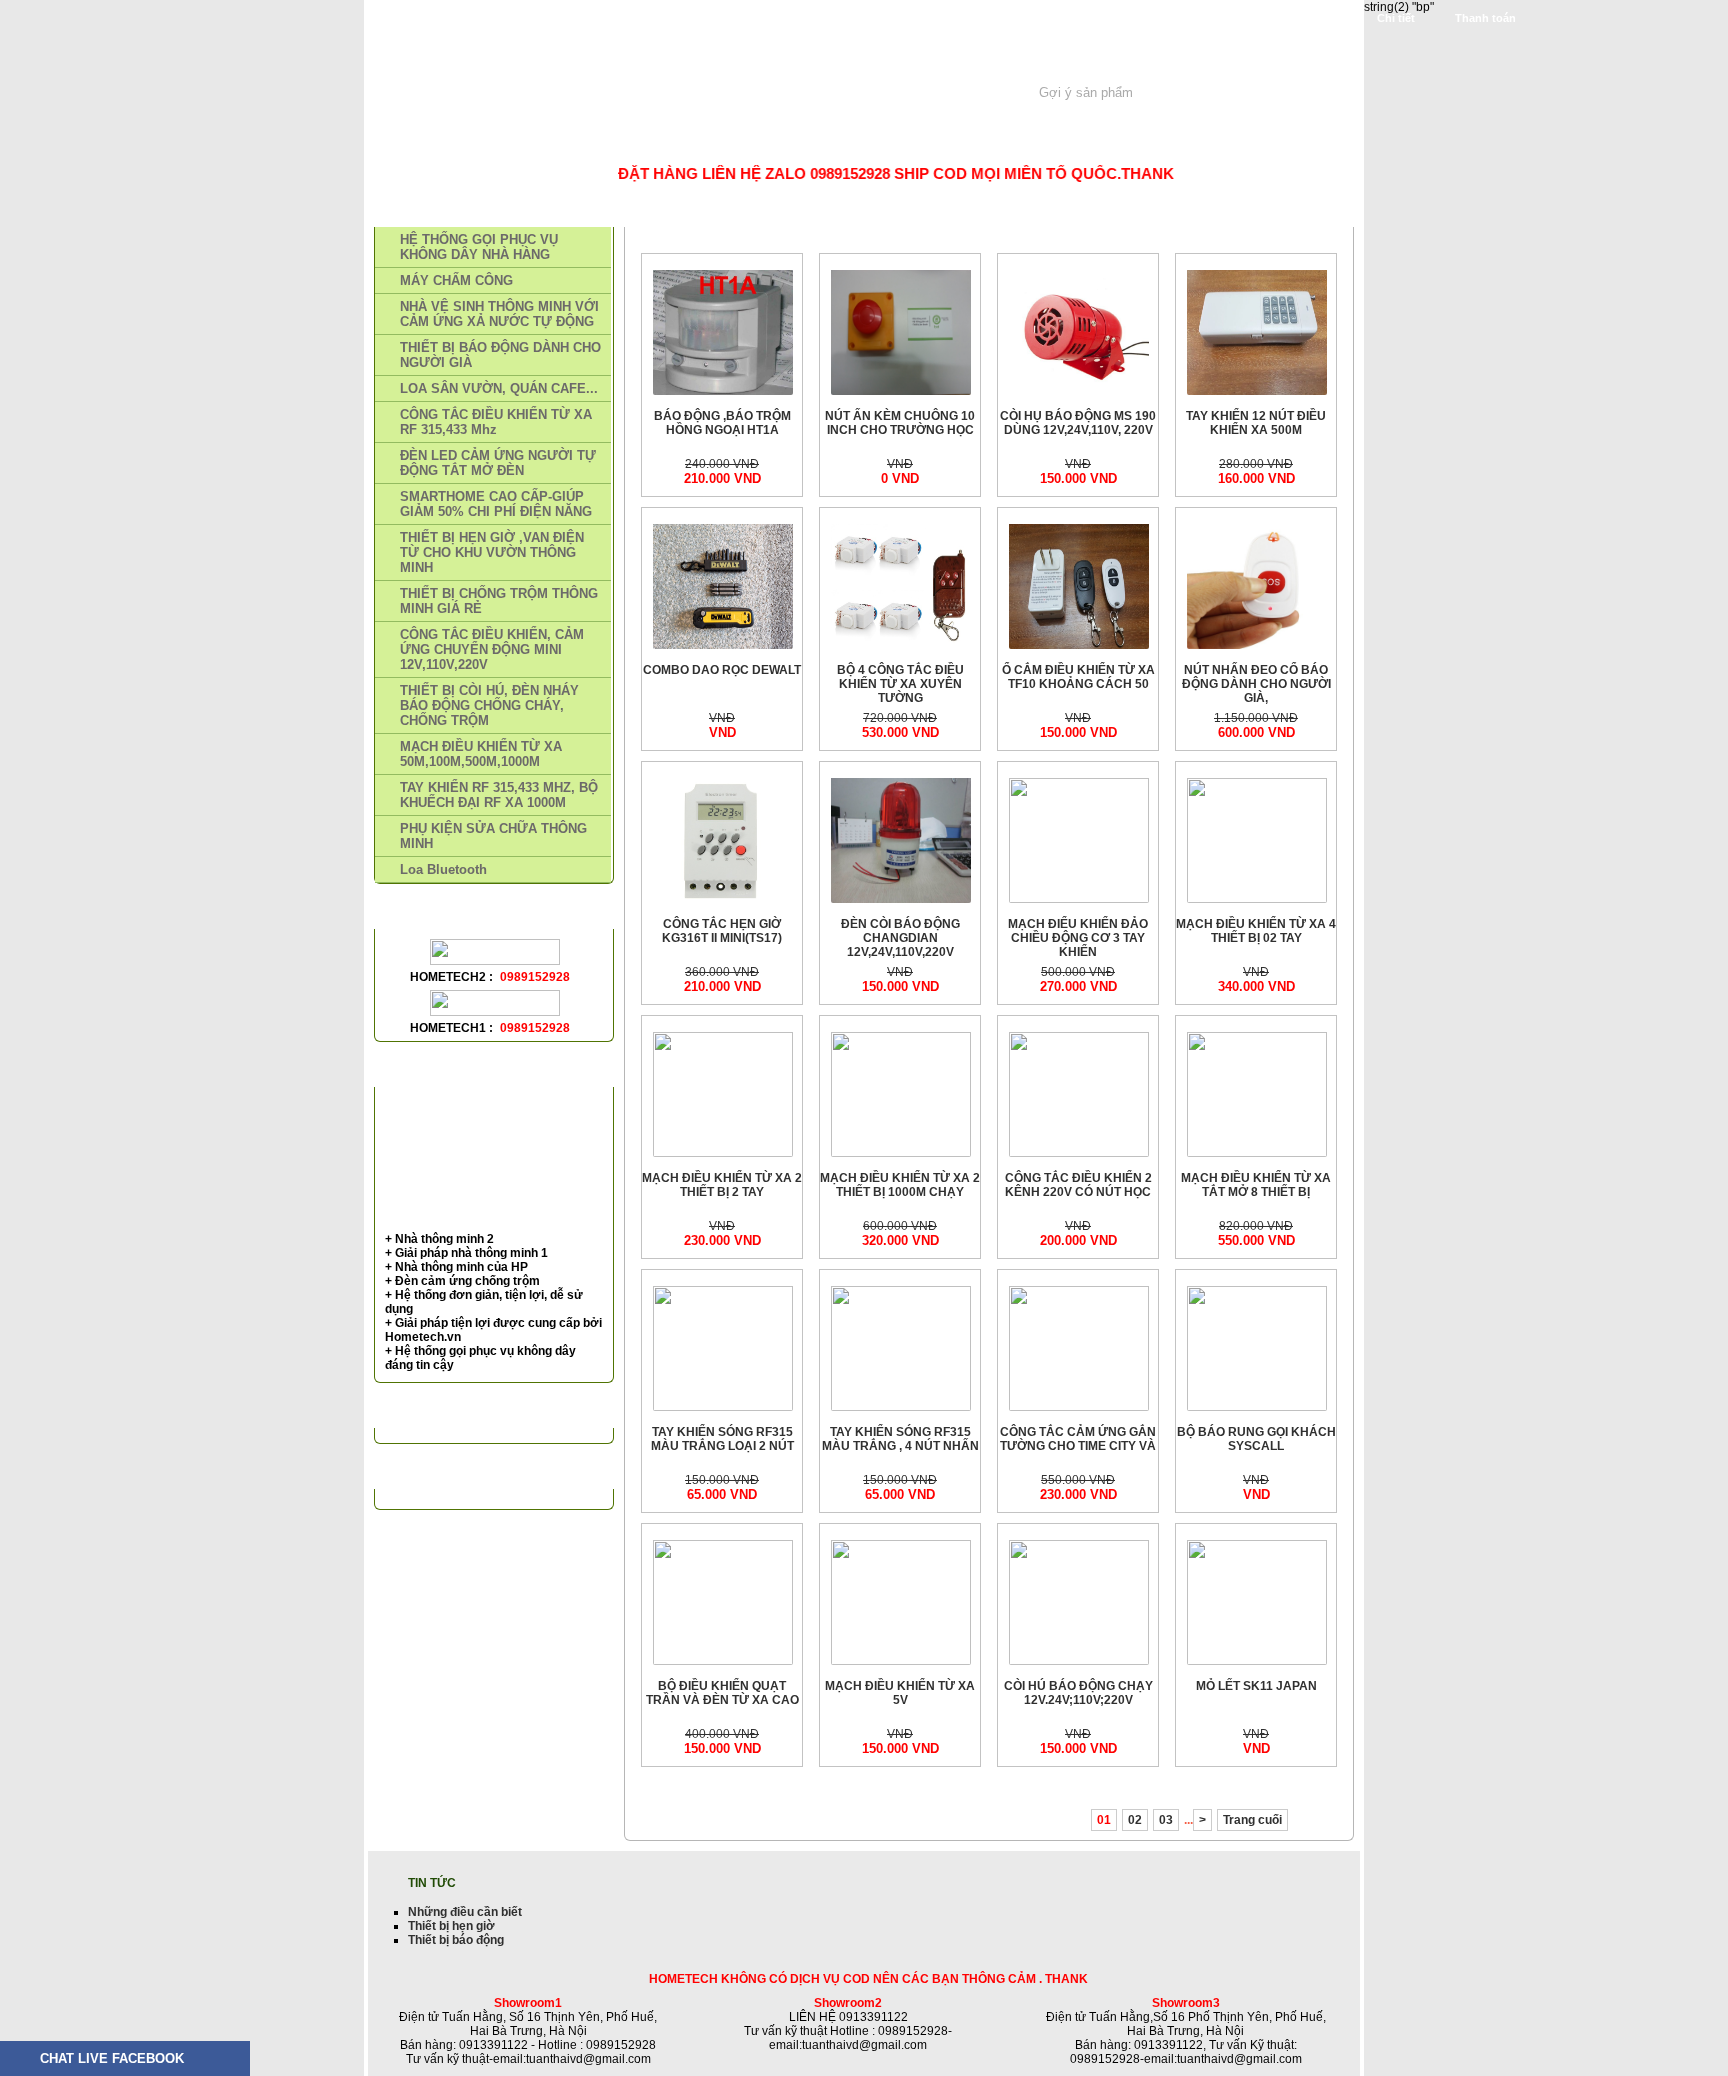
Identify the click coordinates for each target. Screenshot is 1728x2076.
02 (1135, 1820)
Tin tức (734, 142)
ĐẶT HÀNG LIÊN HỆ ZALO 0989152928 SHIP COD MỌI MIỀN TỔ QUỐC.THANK (859, 173)
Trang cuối (1252, 1820)
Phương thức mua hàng (588, 142)
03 (1166, 1820)
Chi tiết (1396, 18)
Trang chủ (430, 142)
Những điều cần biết (465, 1912)
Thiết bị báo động (456, 1940)
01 (1104, 1820)
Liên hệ (821, 142)
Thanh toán (1485, 18)
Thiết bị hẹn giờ (451, 1926)
